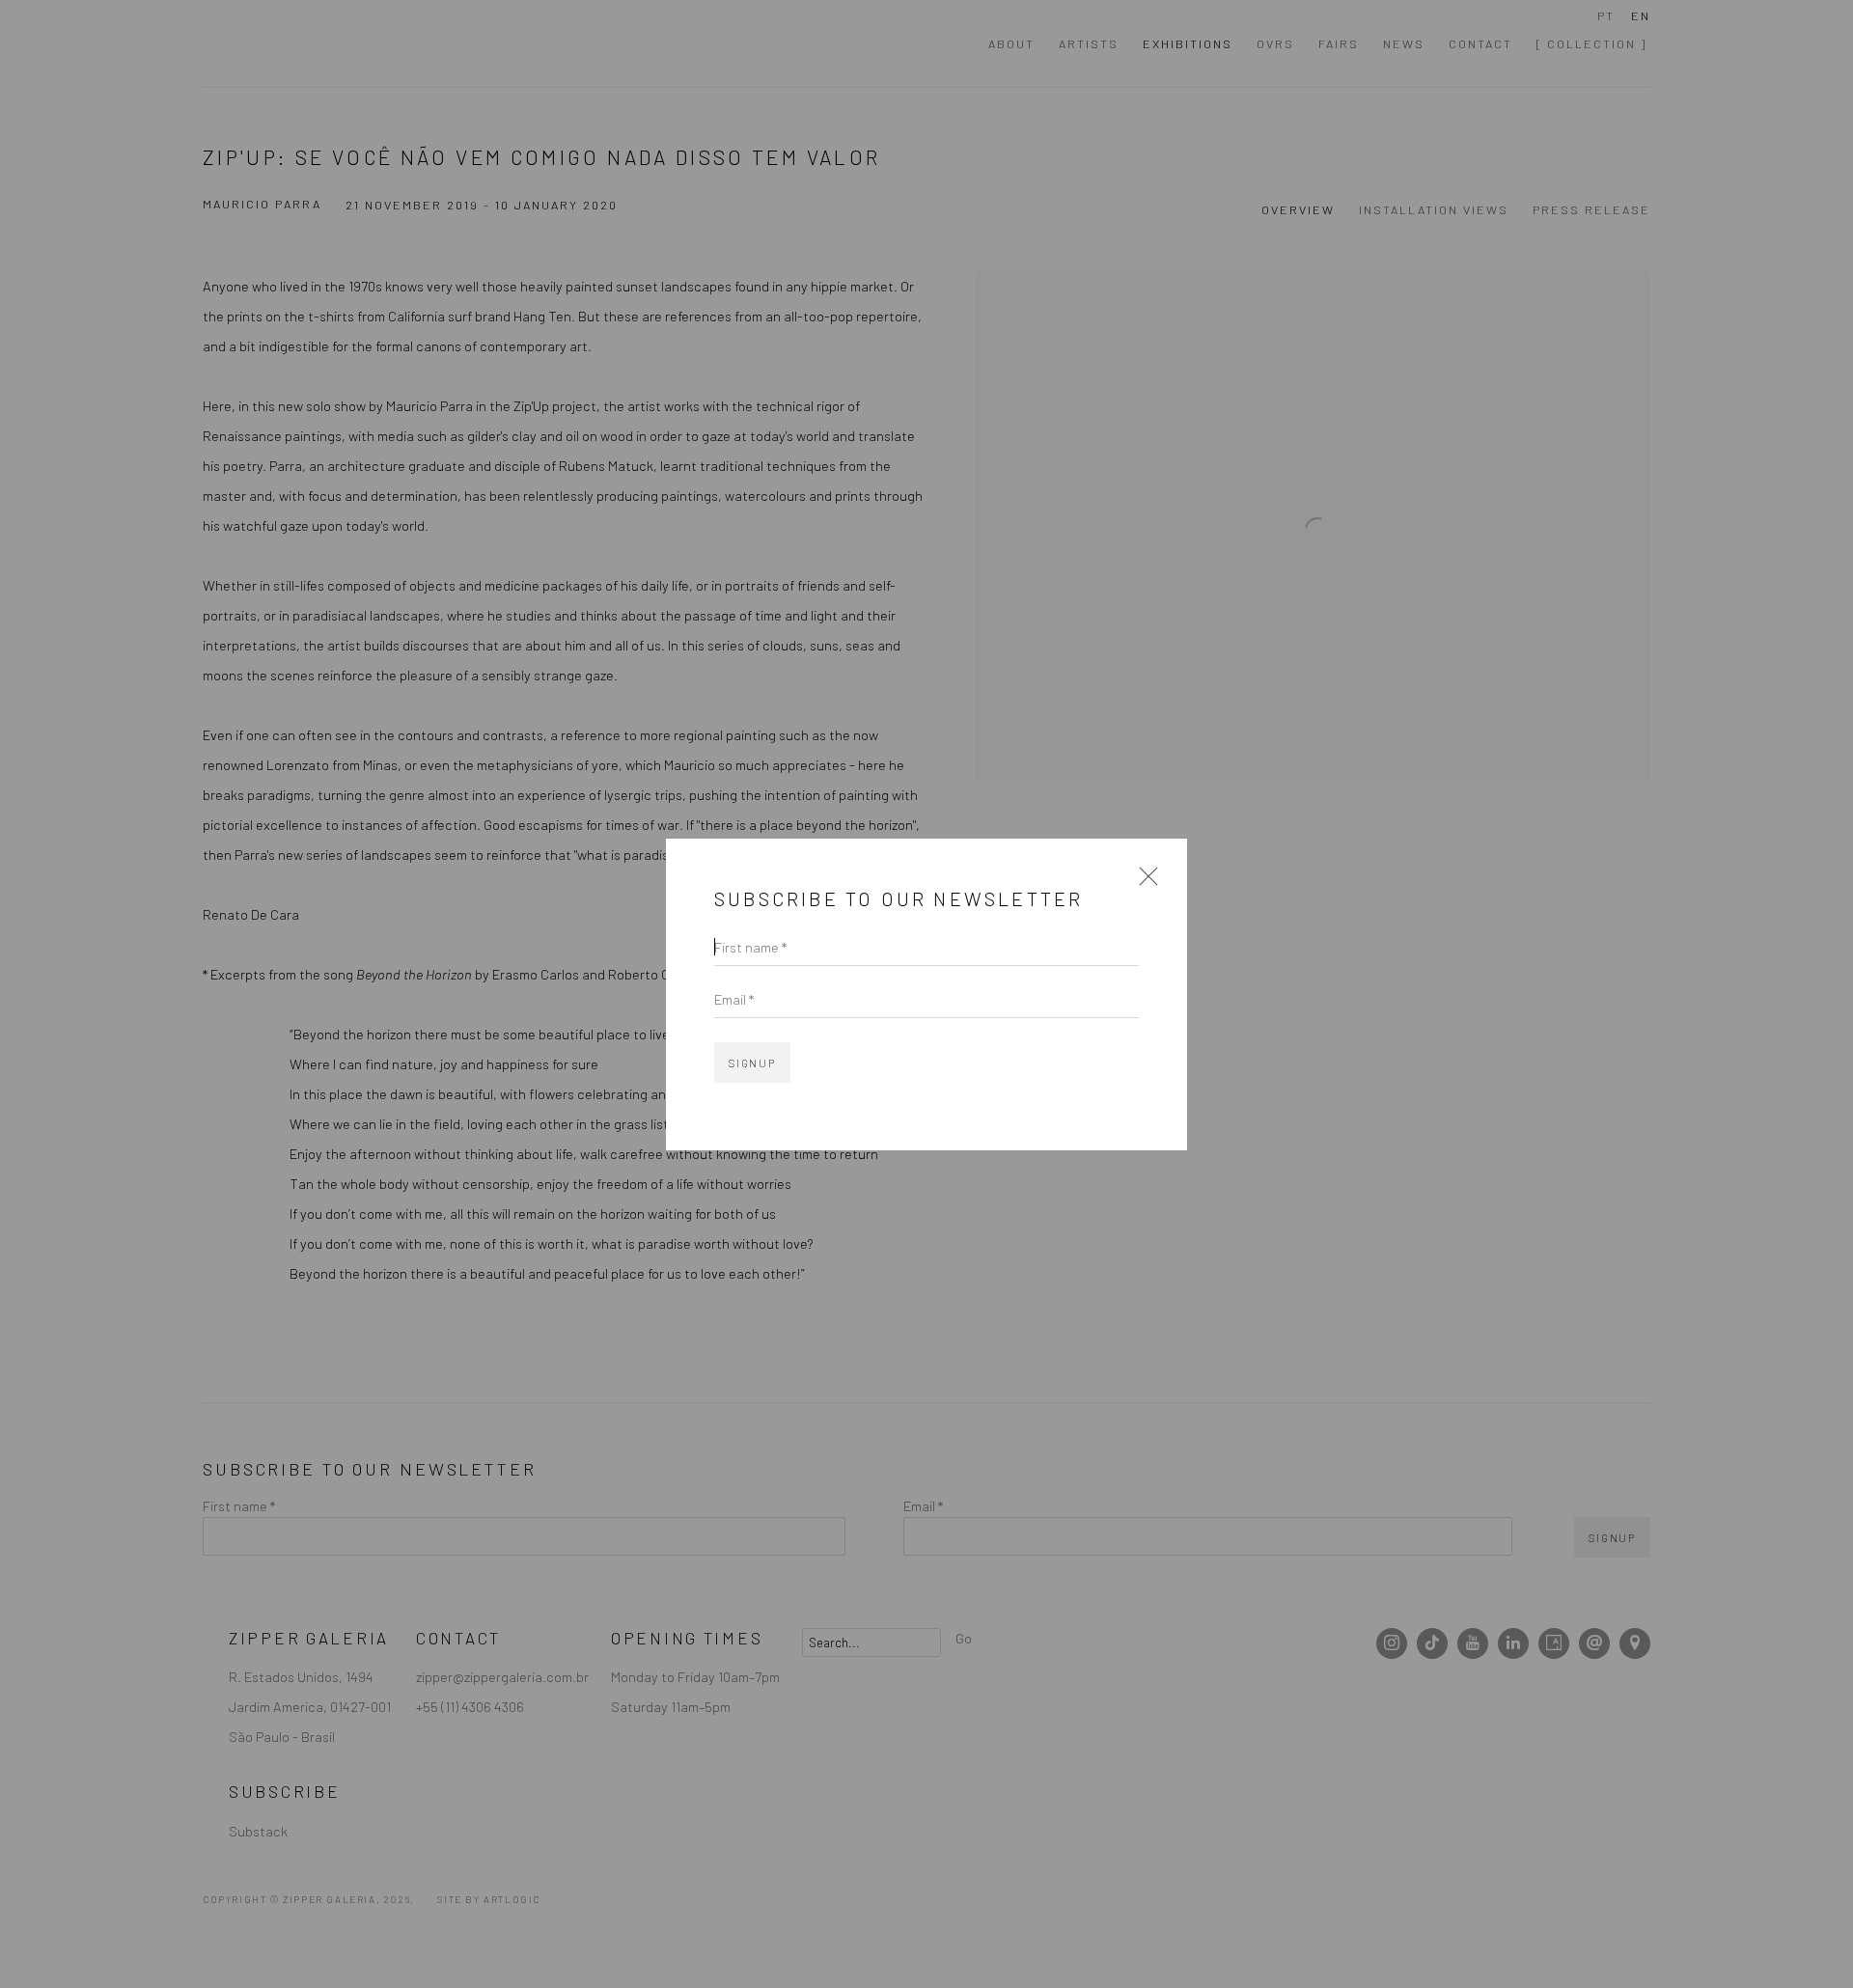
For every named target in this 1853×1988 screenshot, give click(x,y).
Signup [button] (752, 1063)
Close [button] (1144, 883)
